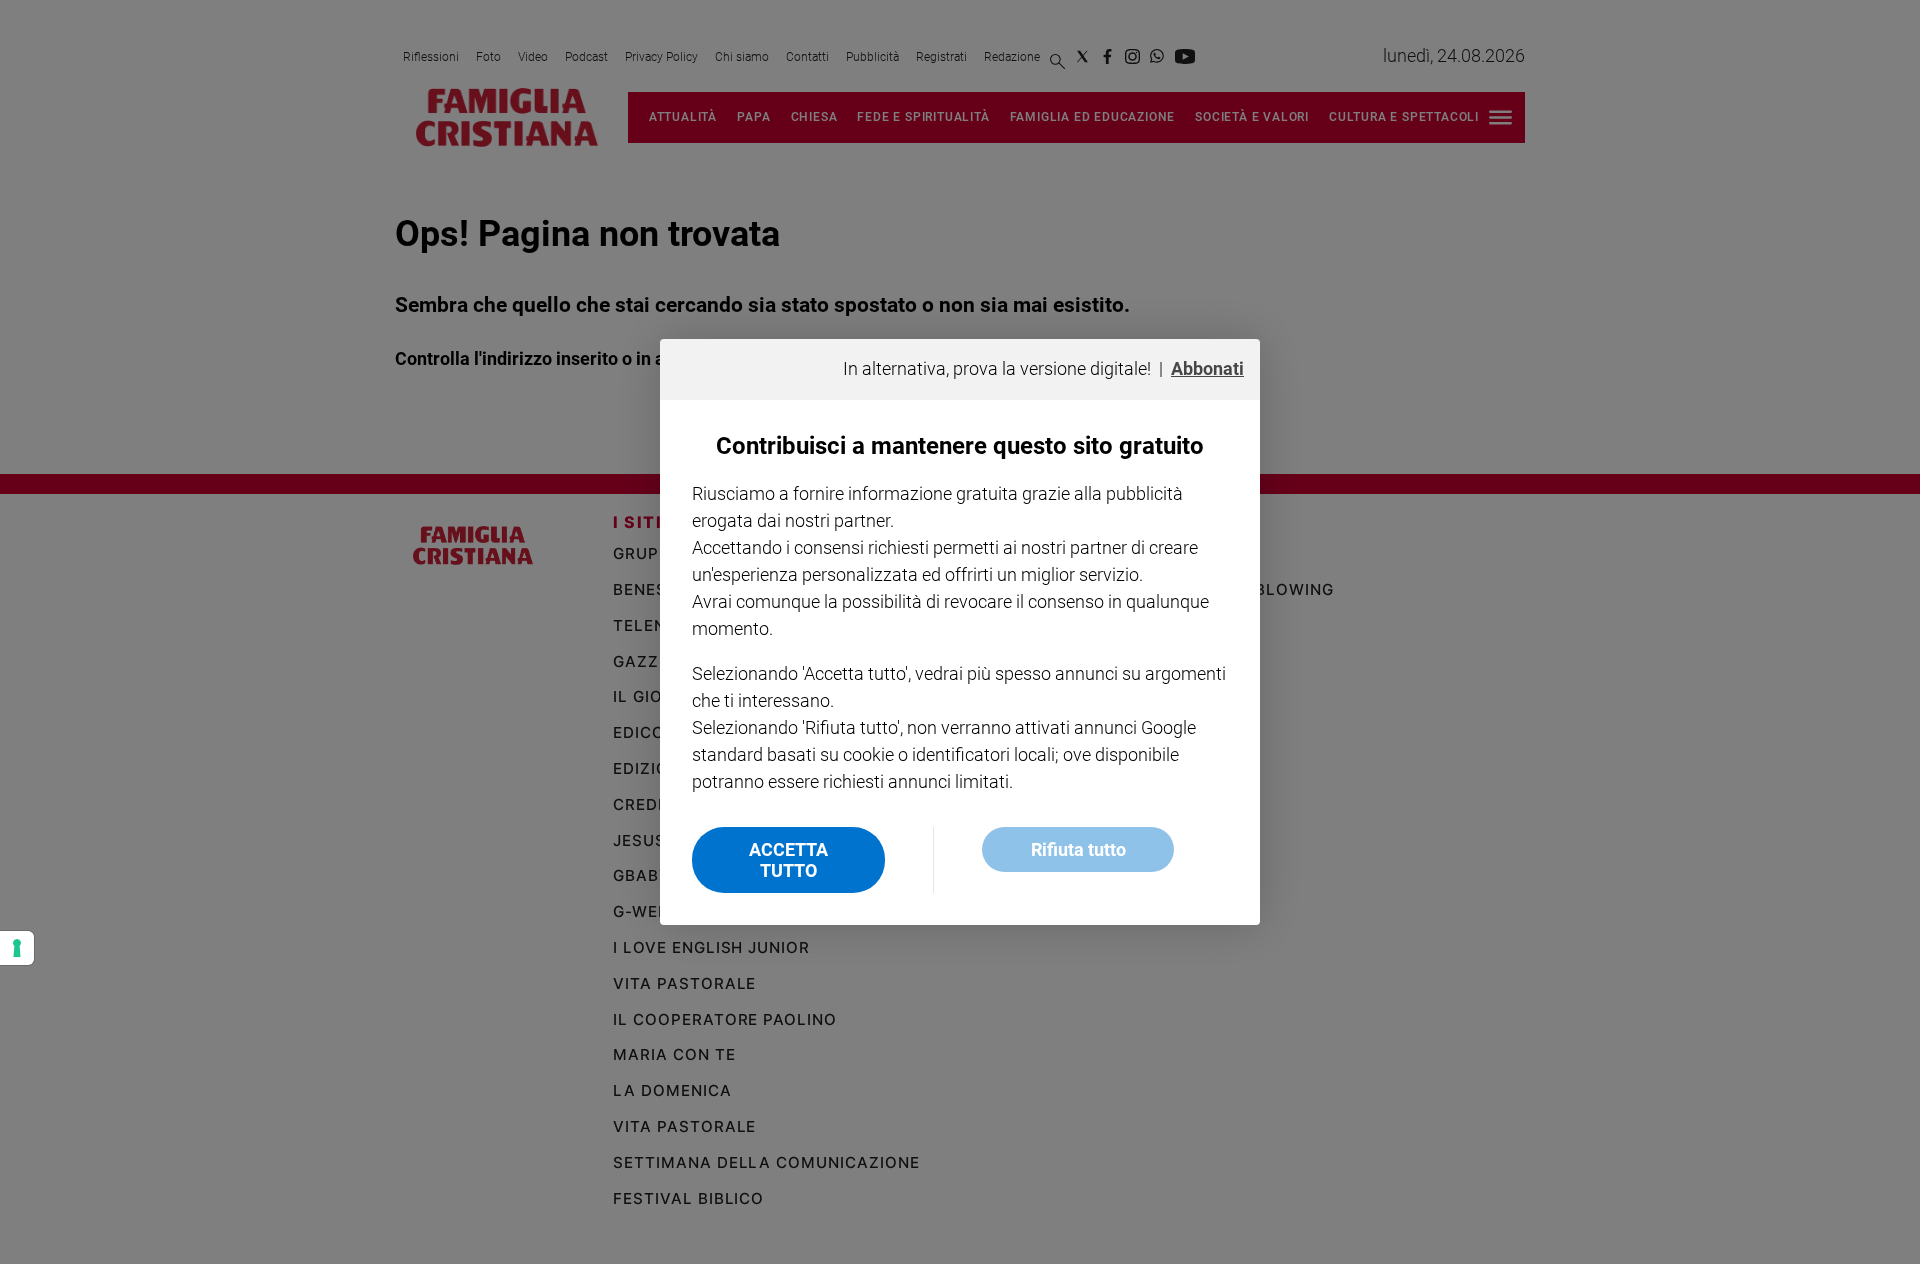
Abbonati (1207, 368)
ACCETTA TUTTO (788, 860)
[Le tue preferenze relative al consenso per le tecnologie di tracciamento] (17, 948)
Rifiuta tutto (1078, 849)
